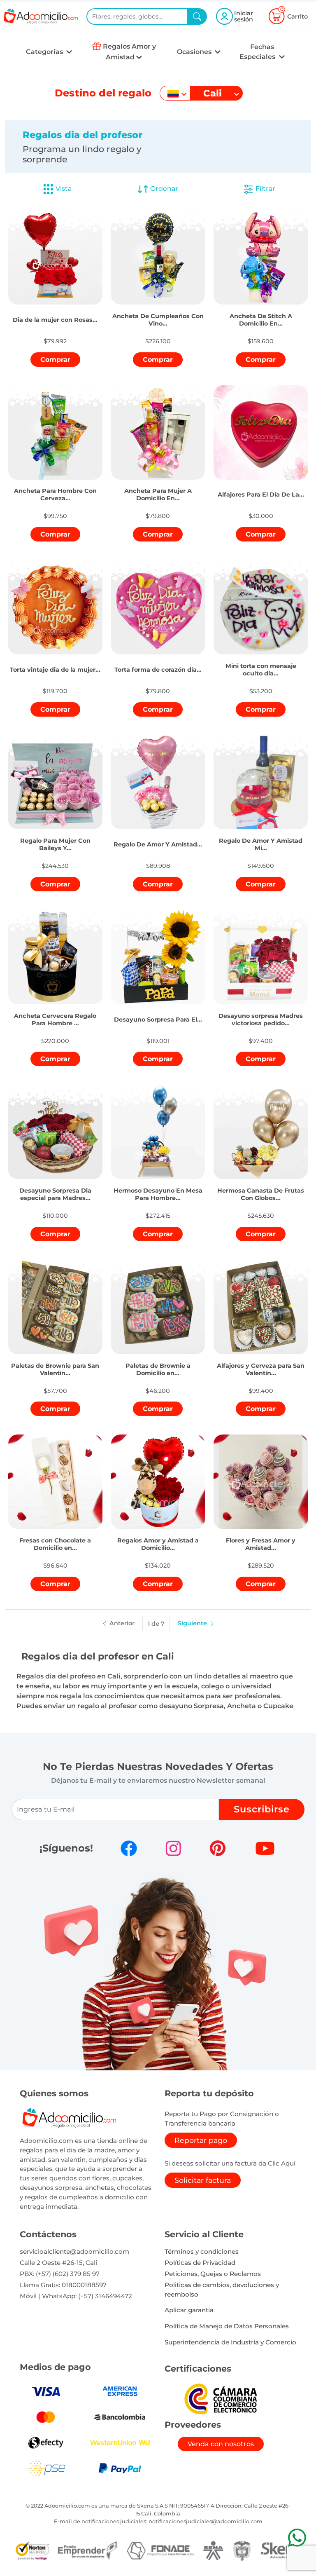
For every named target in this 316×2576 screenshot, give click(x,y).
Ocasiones (195, 52)
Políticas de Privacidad (200, 2263)
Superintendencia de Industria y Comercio (230, 2342)
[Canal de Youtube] (265, 1848)
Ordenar (164, 189)
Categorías (45, 52)
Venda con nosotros (221, 2444)
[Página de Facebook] (129, 1848)
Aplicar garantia (189, 2310)
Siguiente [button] (193, 1623)
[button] (55, 311)
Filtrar (265, 189)
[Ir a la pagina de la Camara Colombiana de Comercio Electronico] (221, 2399)
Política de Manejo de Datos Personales (227, 2326)
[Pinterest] (218, 1848)
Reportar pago (201, 2140)
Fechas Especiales (258, 52)
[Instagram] (173, 1848)
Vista (64, 189)
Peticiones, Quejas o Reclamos (213, 2274)
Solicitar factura (203, 2180)
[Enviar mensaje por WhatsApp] (297, 2537)
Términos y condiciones (202, 2251)
